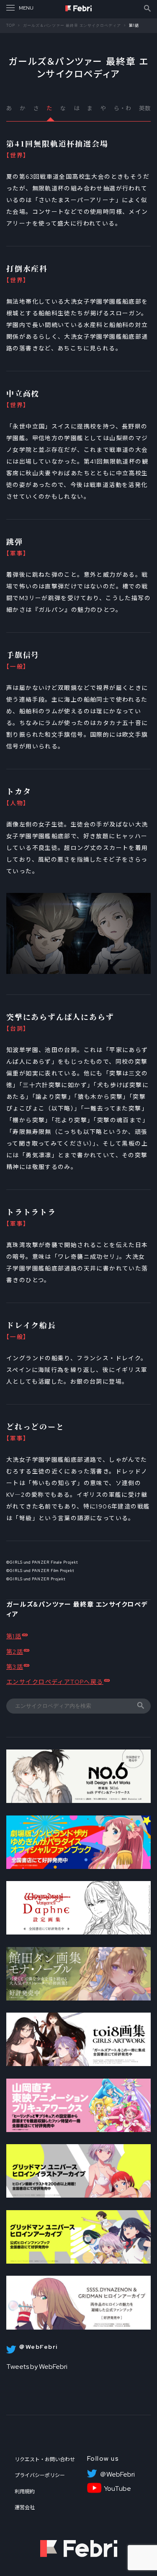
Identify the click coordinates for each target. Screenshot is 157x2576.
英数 (145, 108)
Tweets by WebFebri (37, 2367)
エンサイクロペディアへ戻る (55, 1682)
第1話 (14, 1636)
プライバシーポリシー (40, 2475)
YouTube (117, 2489)
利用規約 (25, 2492)
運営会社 (25, 2508)
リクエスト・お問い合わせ (45, 2459)
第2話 (15, 1652)
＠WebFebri (117, 2475)
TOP (11, 25)
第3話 (15, 1667)
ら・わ (123, 108)
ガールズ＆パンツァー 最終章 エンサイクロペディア (72, 25)
